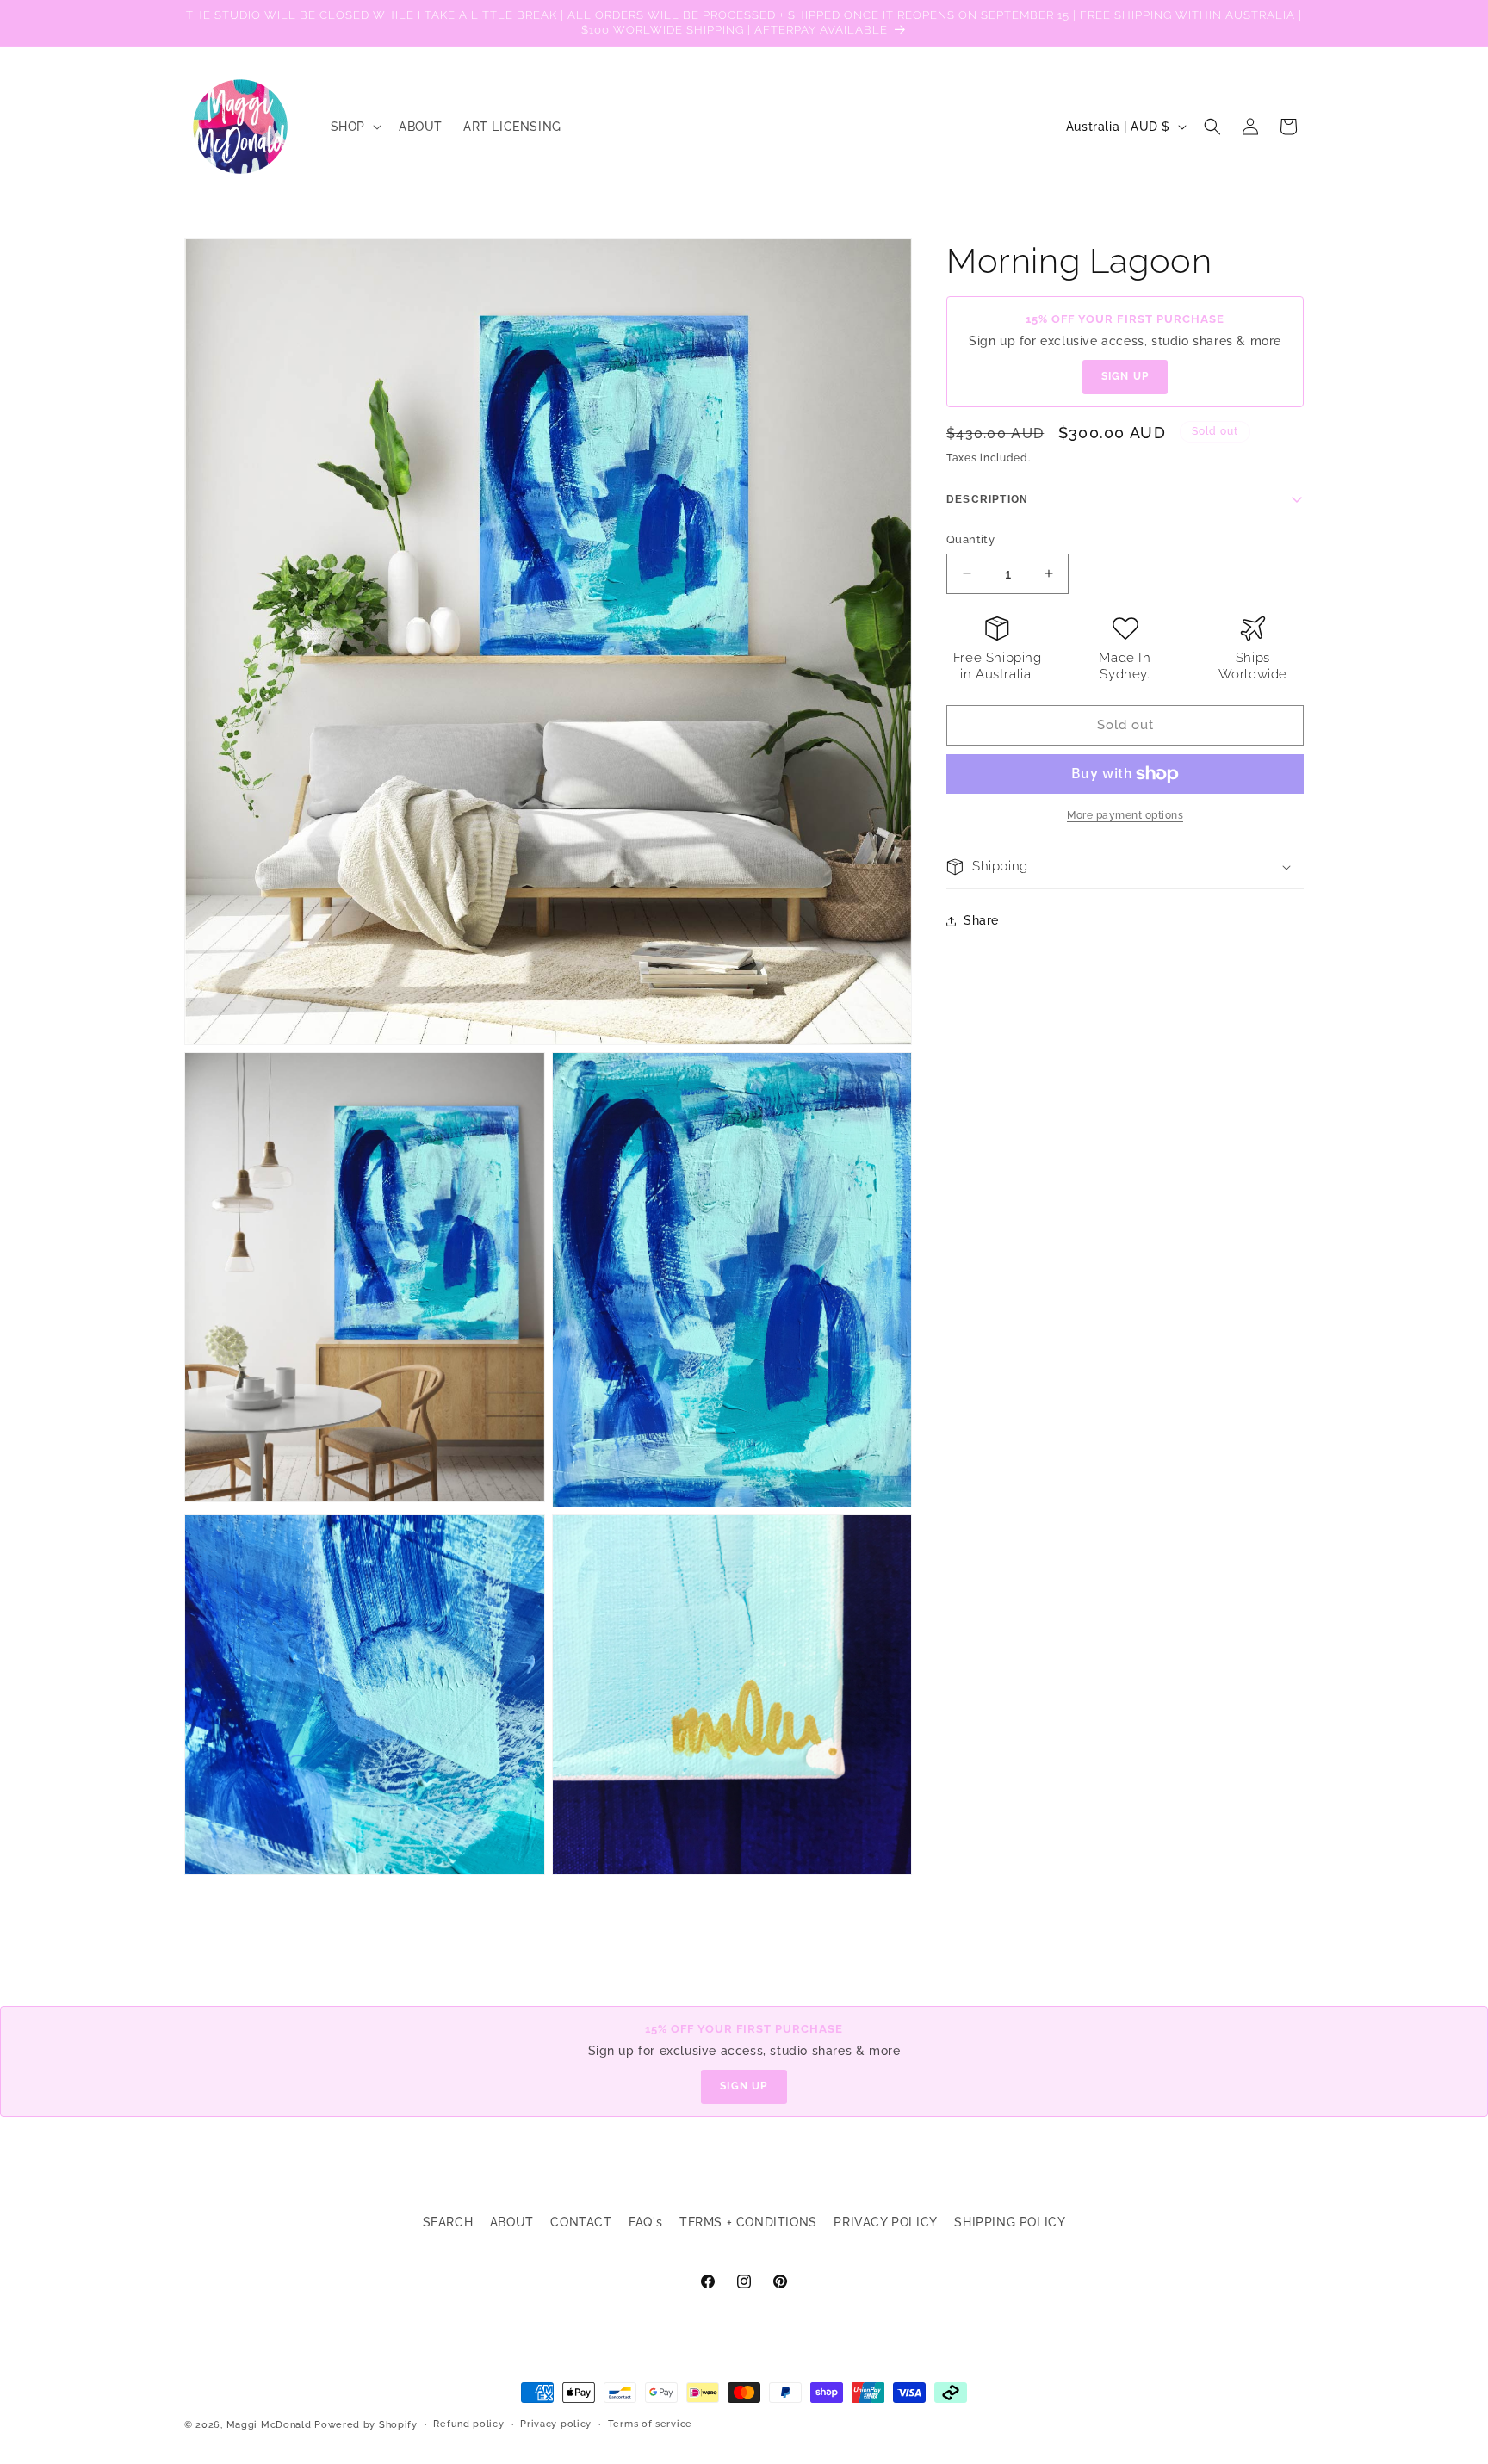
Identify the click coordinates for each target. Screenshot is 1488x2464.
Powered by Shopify (366, 2425)
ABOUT (512, 2222)
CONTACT (581, 2222)
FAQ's (645, 2222)
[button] (354, 127)
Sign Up (1125, 376)
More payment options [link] (1125, 815)
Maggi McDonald (269, 2425)
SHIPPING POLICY (1010, 2222)
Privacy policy (556, 2424)
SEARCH (448, 2222)
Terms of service (650, 2424)
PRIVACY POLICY (885, 2222)
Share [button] (981, 920)
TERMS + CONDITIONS (748, 2222)
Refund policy (468, 2424)
